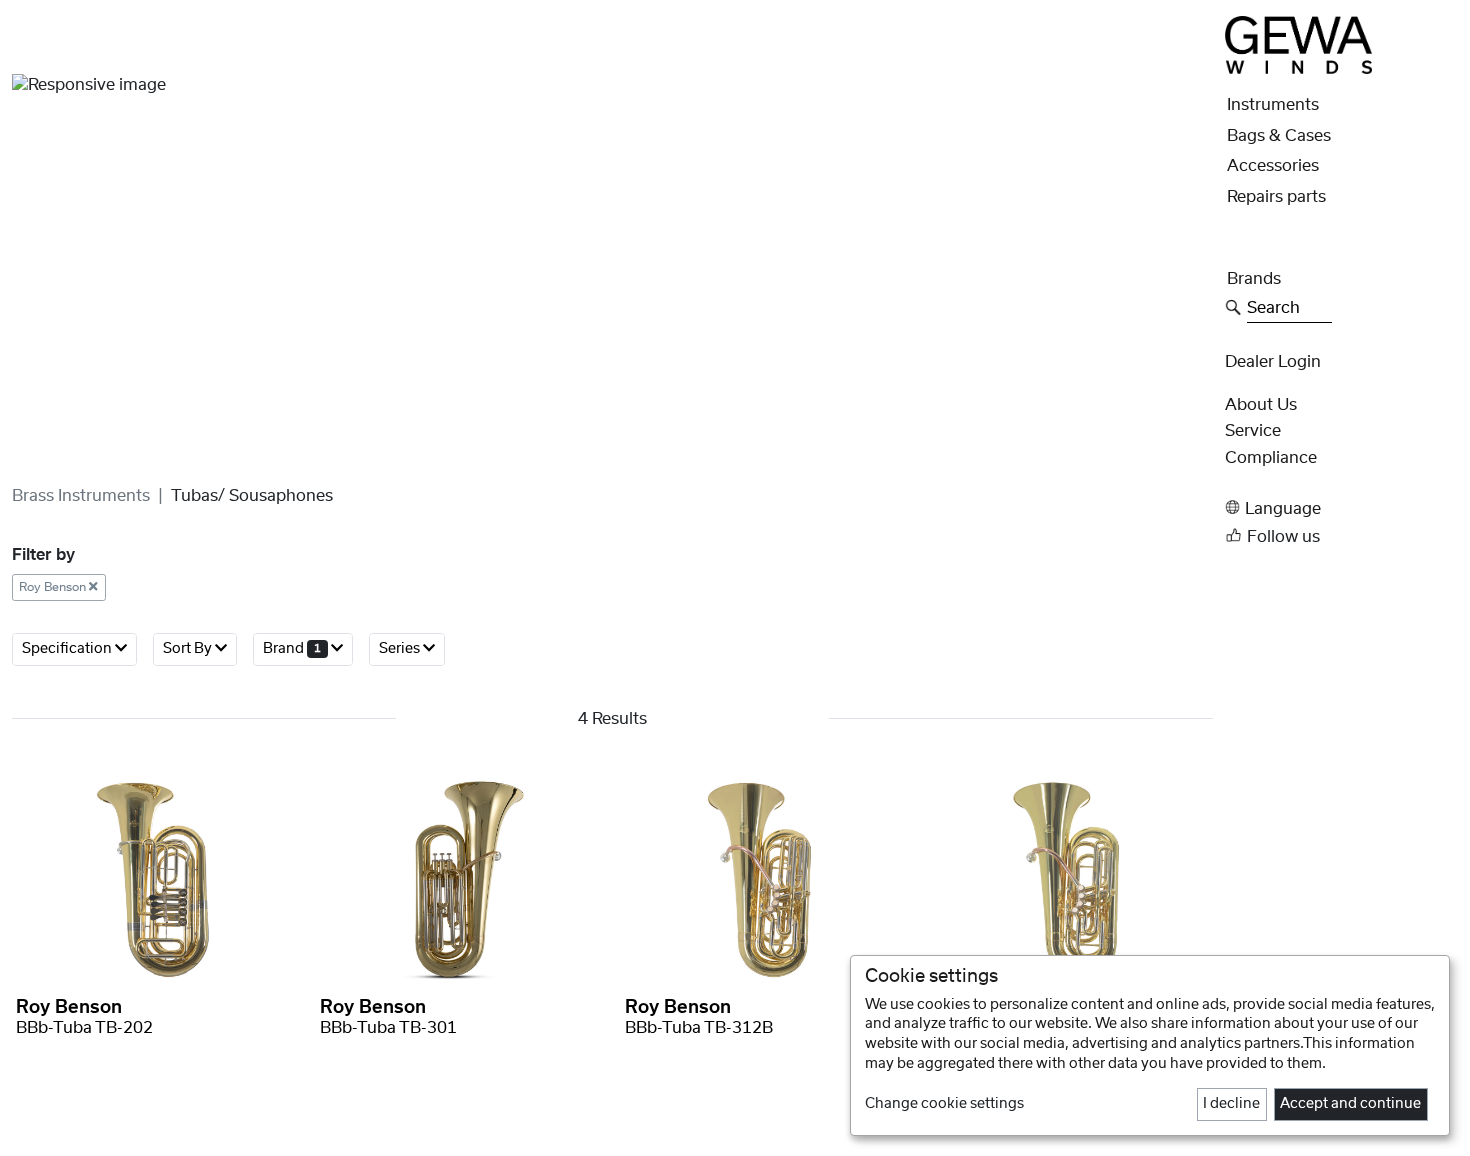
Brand (292, 649)
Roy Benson (54, 587)
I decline (1231, 1104)
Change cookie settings (944, 1104)
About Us (1261, 405)
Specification (68, 649)
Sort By (189, 649)
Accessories (1273, 166)
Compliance (1271, 458)
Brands (1254, 279)
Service (1253, 431)
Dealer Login (1273, 362)
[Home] (1298, 44)
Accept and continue (1350, 1104)
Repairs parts (1276, 197)
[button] (1341, 507)
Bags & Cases (1279, 136)
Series (401, 649)
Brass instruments (81, 496)
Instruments (1273, 105)
